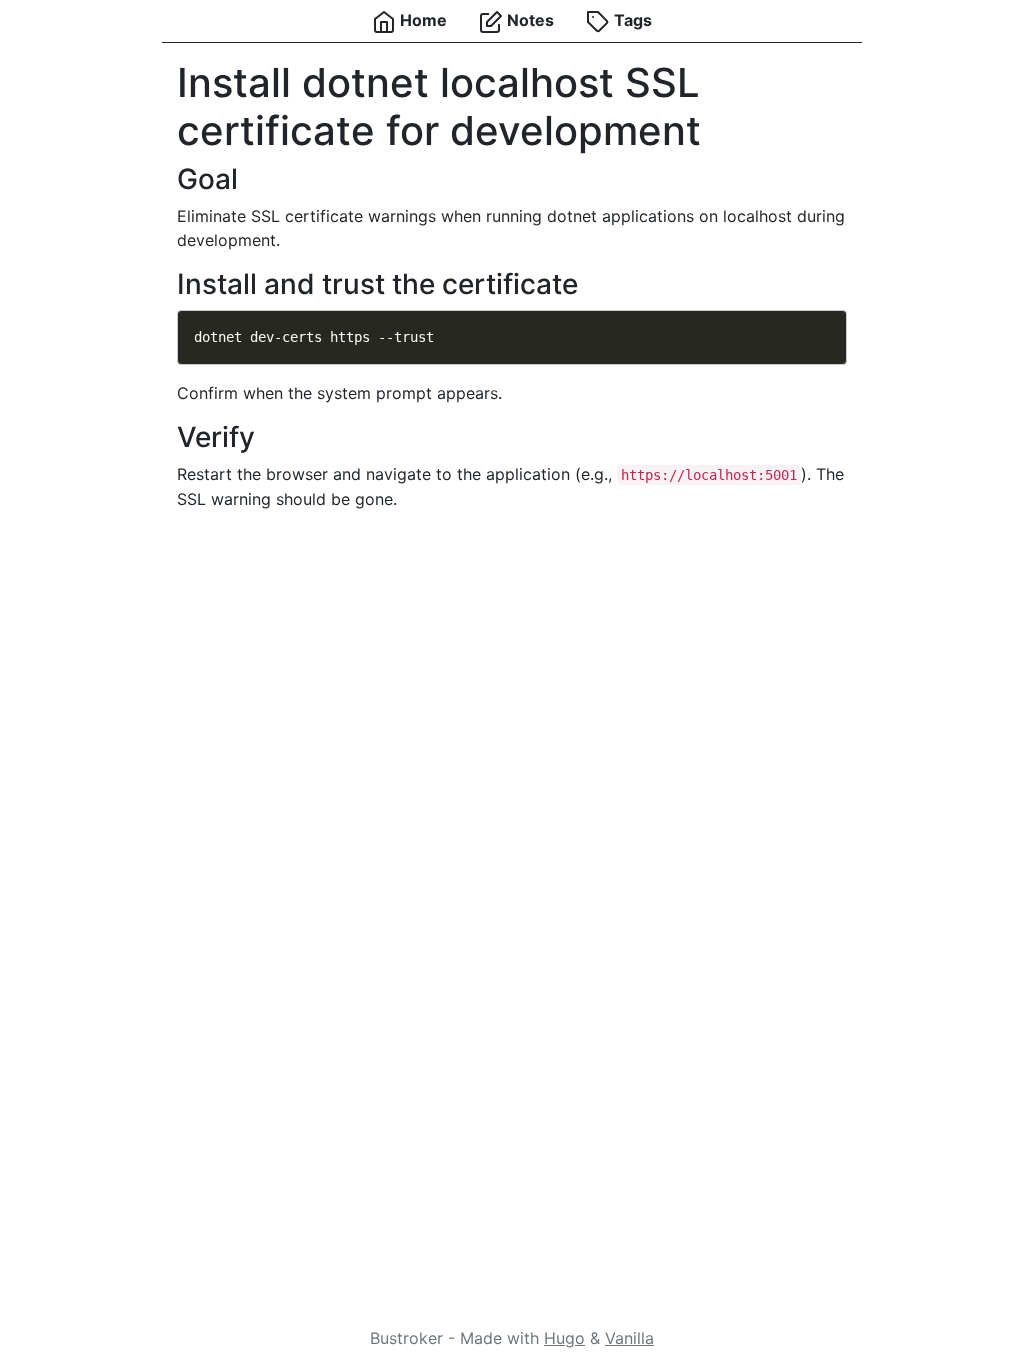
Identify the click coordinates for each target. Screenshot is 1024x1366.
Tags (631, 20)
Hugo (564, 1338)
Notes (528, 20)
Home (421, 20)
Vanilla (629, 1338)
